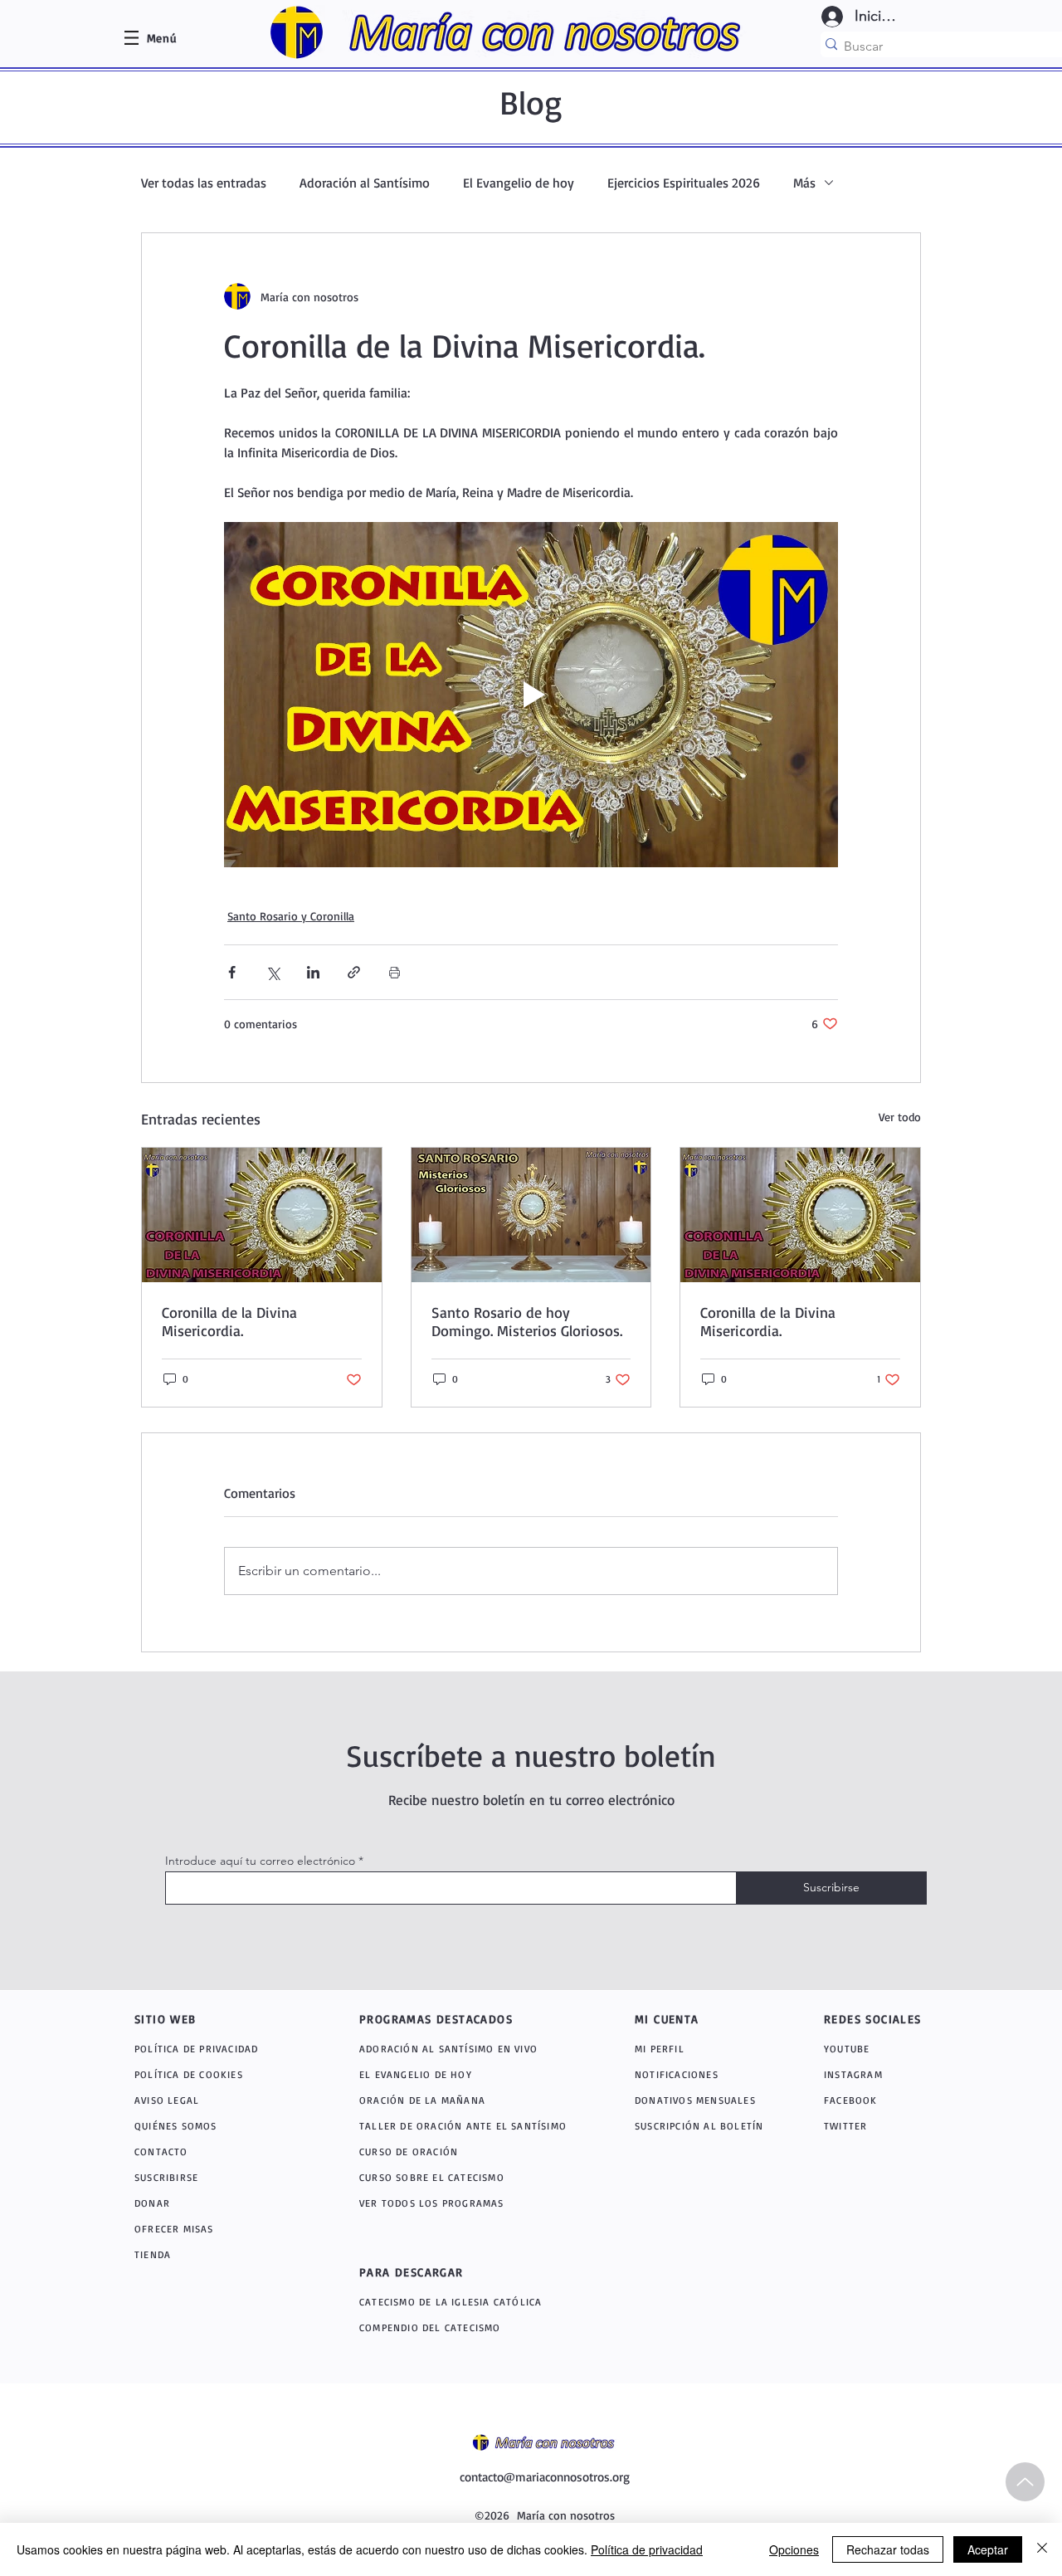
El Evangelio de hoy (519, 183)
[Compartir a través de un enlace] (354, 972)
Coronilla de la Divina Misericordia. (229, 1321)
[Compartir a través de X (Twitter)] (273, 972)
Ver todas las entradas (204, 183)
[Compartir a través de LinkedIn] (313, 972)
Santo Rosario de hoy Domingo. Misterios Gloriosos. (527, 1321)
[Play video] (531, 695)
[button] (162, 38)
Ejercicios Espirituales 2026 (684, 183)
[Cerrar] (1042, 2549)
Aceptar (988, 2549)
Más (804, 183)
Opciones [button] (794, 2549)
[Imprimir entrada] (395, 972)
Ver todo (900, 1117)
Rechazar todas (888, 2549)
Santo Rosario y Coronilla (291, 916)
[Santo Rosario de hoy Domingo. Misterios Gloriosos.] (531, 1215)
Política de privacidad (647, 2549)
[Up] (1025, 2482)
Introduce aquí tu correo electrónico (260, 1861)
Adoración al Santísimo (365, 183)
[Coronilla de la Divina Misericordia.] (262, 1215)
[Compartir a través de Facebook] (232, 972)
